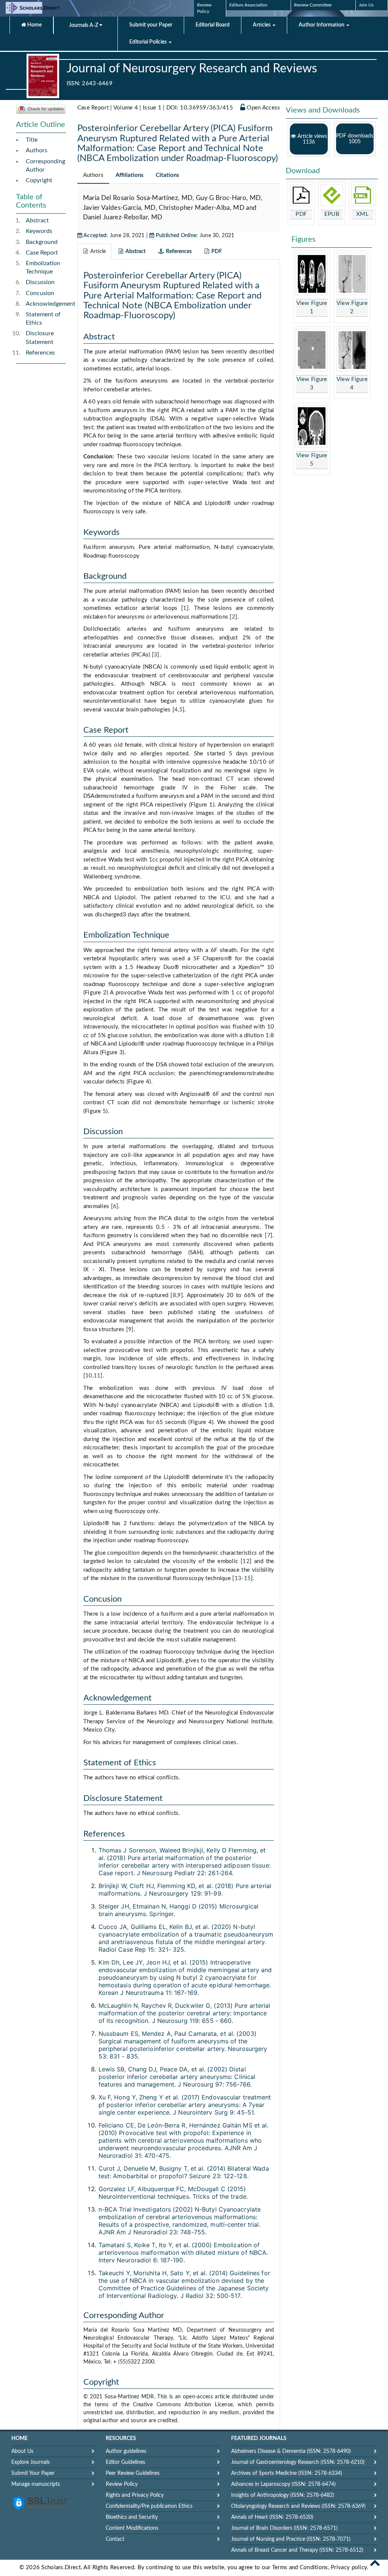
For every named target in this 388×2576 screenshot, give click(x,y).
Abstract (37, 220)
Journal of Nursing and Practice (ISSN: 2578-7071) (291, 2539)
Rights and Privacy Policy (135, 2495)
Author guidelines (126, 2451)
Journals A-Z (84, 25)
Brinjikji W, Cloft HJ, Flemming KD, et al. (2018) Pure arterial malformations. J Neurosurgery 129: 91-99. (185, 1890)
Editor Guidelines (125, 2462)
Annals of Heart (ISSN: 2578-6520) (272, 2517)
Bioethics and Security (132, 2517)
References (40, 353)
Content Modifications (132, 2528)
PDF (301, 214)
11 (97, 1376)
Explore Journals (31, 2462)
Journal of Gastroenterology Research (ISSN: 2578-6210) (298, 2462)
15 (248, 1578)
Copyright (39, 180)
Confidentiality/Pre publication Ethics (149, 2506)
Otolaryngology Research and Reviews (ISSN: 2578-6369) (298, 2506)
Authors (37, 150)
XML (362, 214)
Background (42, 242)
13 (238, 1578)
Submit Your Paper (33, 2473)
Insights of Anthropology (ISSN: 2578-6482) (283, 2495)
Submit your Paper (151, 25)
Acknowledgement (51, 304)
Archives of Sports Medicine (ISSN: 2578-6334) (287, 2473)
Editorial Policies (149, 42)
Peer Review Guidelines (133, 2473)
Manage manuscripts (36, 2484)
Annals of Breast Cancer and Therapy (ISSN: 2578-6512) (297, 2550)
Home (34, 25)
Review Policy (122, 2484)
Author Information (322, 25)
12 (246, 1561)
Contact (115, 2539)
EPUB (332, 214)
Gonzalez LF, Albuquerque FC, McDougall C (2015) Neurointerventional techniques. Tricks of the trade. (173, 2193)
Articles (262, 25)
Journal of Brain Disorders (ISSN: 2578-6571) (284, 2528)
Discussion (40, 282)
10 (89, 1376)
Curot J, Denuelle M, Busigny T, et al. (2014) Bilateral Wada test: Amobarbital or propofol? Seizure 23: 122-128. (184, 2172)
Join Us (366, 5)
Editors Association (248, 5)
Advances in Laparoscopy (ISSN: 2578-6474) (283, 2484)
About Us (22, 2451)
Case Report (42, 253)
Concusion (40, 293)
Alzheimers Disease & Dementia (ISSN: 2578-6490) (291, 2451)
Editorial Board (213, 25)
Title (32, 140)
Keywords (39, 231)
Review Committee (313, 5)
